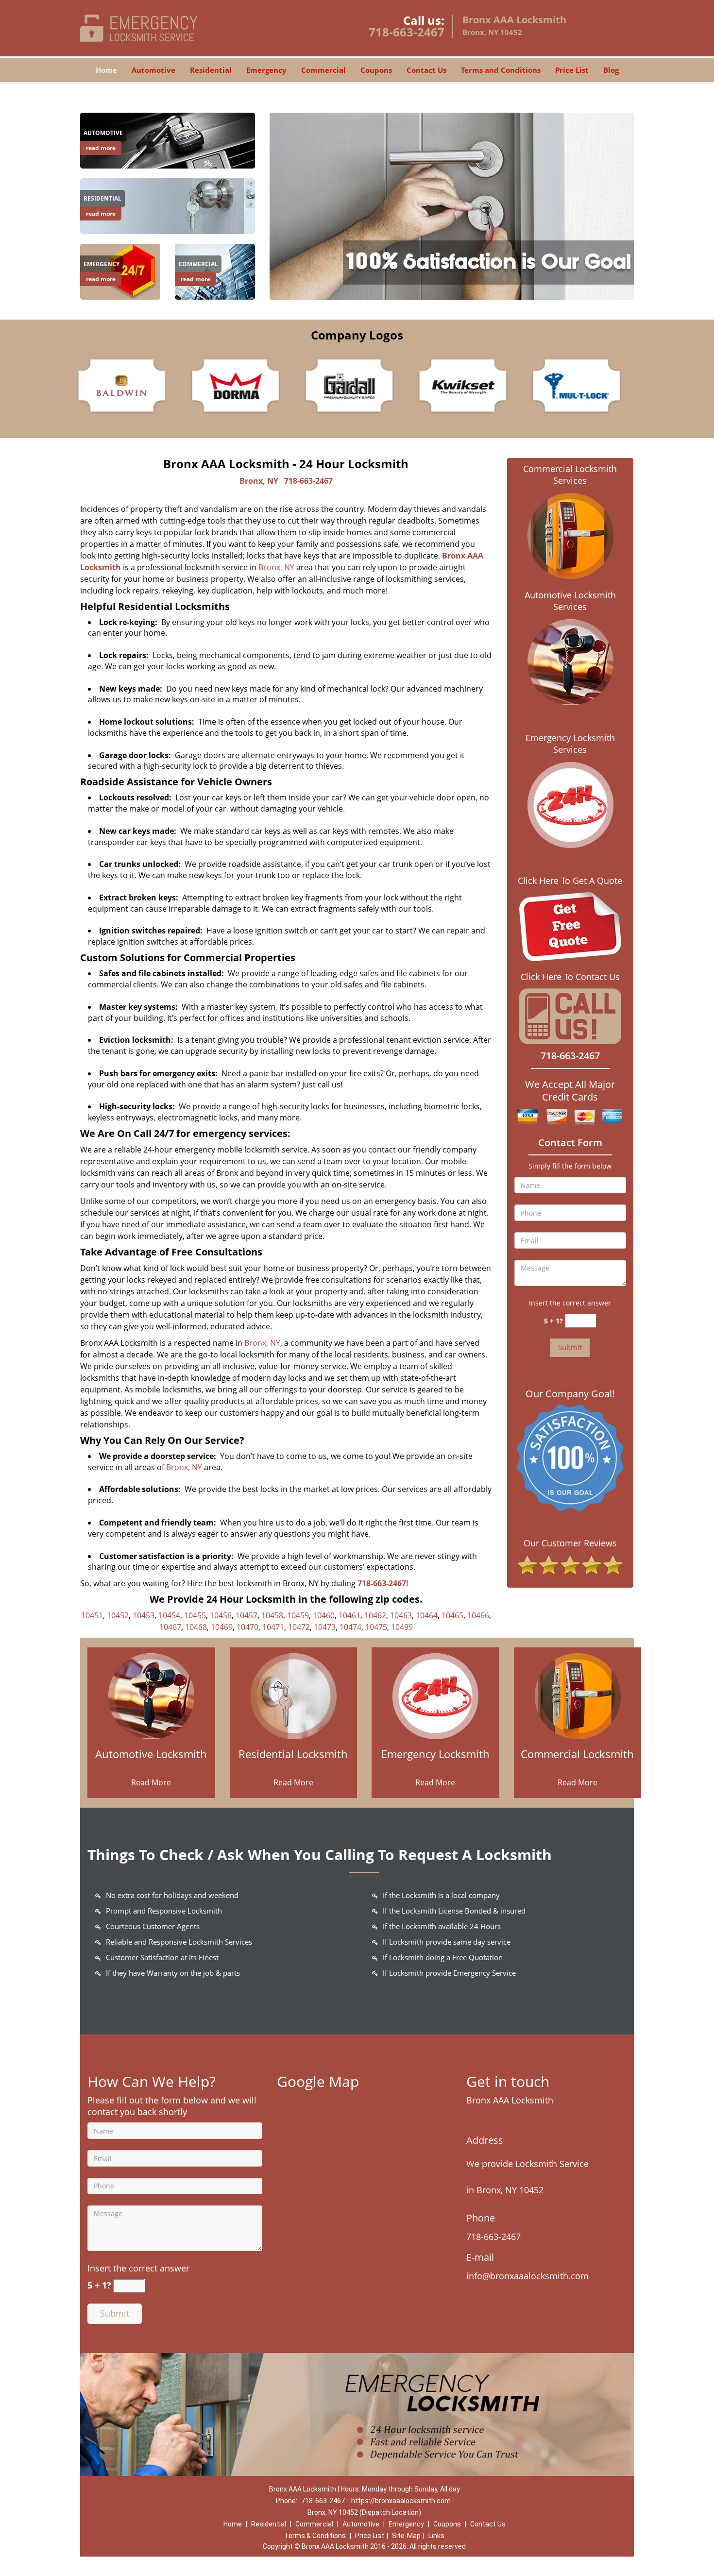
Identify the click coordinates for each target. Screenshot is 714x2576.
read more (101, 148)
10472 (299, 1627)
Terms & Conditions (315, 2536)
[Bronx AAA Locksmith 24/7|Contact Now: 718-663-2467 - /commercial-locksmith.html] (578, 1695)
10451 (92, 1615)
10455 (195, 1615)
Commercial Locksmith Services (570, 475)
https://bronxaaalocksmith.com (401, 2501)
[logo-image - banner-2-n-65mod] (452, 206)
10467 (170, 1627)
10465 (452, 1615)
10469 (222, 1627)
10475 (376, 1627)
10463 (401, 1615)
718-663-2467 (407, 32)
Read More (151, 1782)
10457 (246, 1615)
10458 (272, 1615)
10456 (221, 1615)
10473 (325, 1627)
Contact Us (426, 70)
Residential (211, 70)
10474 (350, 1627)
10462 (375, 1615)
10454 (169, 1615)
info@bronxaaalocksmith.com (527, 2276)
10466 (478, 1615)
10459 (298, 1615)
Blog (611, 70)
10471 (273, 1627)
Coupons (376, 70)
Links (436, 2536)
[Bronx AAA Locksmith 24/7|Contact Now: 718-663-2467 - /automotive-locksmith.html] (168, 140)
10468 (196, 1627)
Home (106, 70)
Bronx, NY (259, 481)
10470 (247, 1627)
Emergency (266, 70)
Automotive (153, 70)
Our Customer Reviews (570, 1543)
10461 (349, 1615)
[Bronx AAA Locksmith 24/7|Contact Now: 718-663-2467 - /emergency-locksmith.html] (435, 1695)
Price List (572, 70)
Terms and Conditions (501, 70)
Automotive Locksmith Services (570, 601)
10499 (402, 1627)
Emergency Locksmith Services (570, 744)
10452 (118, 1615)
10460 (324, 1615)
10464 (427, 1615)
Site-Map (406, 2536)
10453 (144, 1615)
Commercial (323, 70)
